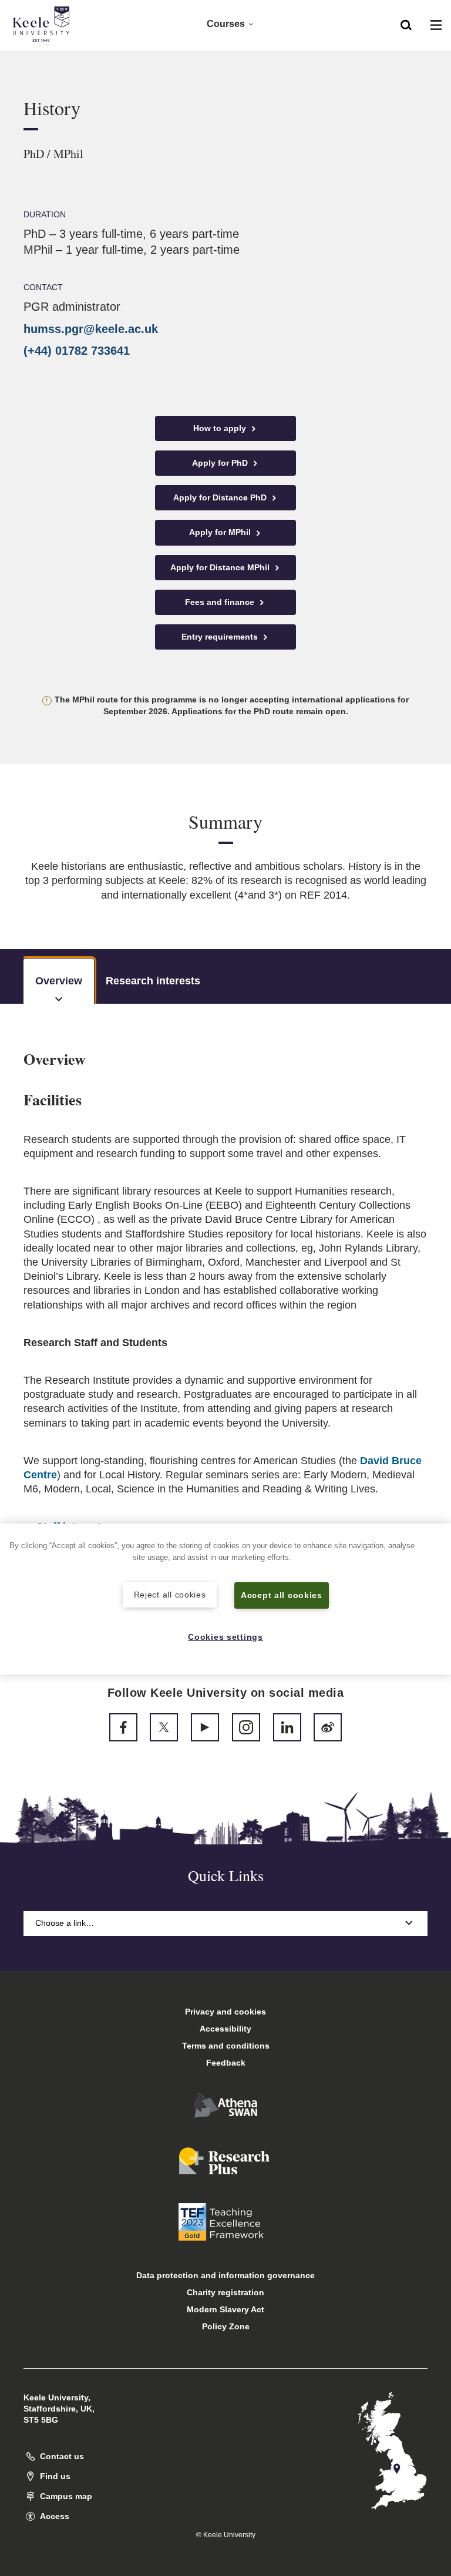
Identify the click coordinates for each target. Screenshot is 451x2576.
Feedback (226, 2063)
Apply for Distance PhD (221, 497)
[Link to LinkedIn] (287, 1727)
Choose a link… (65, 1923)
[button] (406, 24)
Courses (226, 24)
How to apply (221, 428)
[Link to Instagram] (246, 1727)
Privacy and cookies (225, 2012)
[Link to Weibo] (328, 1727)
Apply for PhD (221, 463)
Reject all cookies (170, 1595)
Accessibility (225, 2029)
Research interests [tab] (153, 981)
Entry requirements (221, 637)
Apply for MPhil (221, 532)
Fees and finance (221, 602)
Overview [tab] (59, 981)
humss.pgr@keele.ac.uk (91, 329)
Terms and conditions (226, 2046)
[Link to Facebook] (123, 1727)
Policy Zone (226, 2326)
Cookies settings (225, 1637)
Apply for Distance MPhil (221, 567)
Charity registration (225, 2292)
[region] (225, 1599)
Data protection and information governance (225, 2275)
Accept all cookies (282, 1595)
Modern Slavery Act (225, 2309)
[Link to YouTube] (205, 1727)
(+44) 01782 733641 (77, 351)
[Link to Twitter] (164, 1727)
